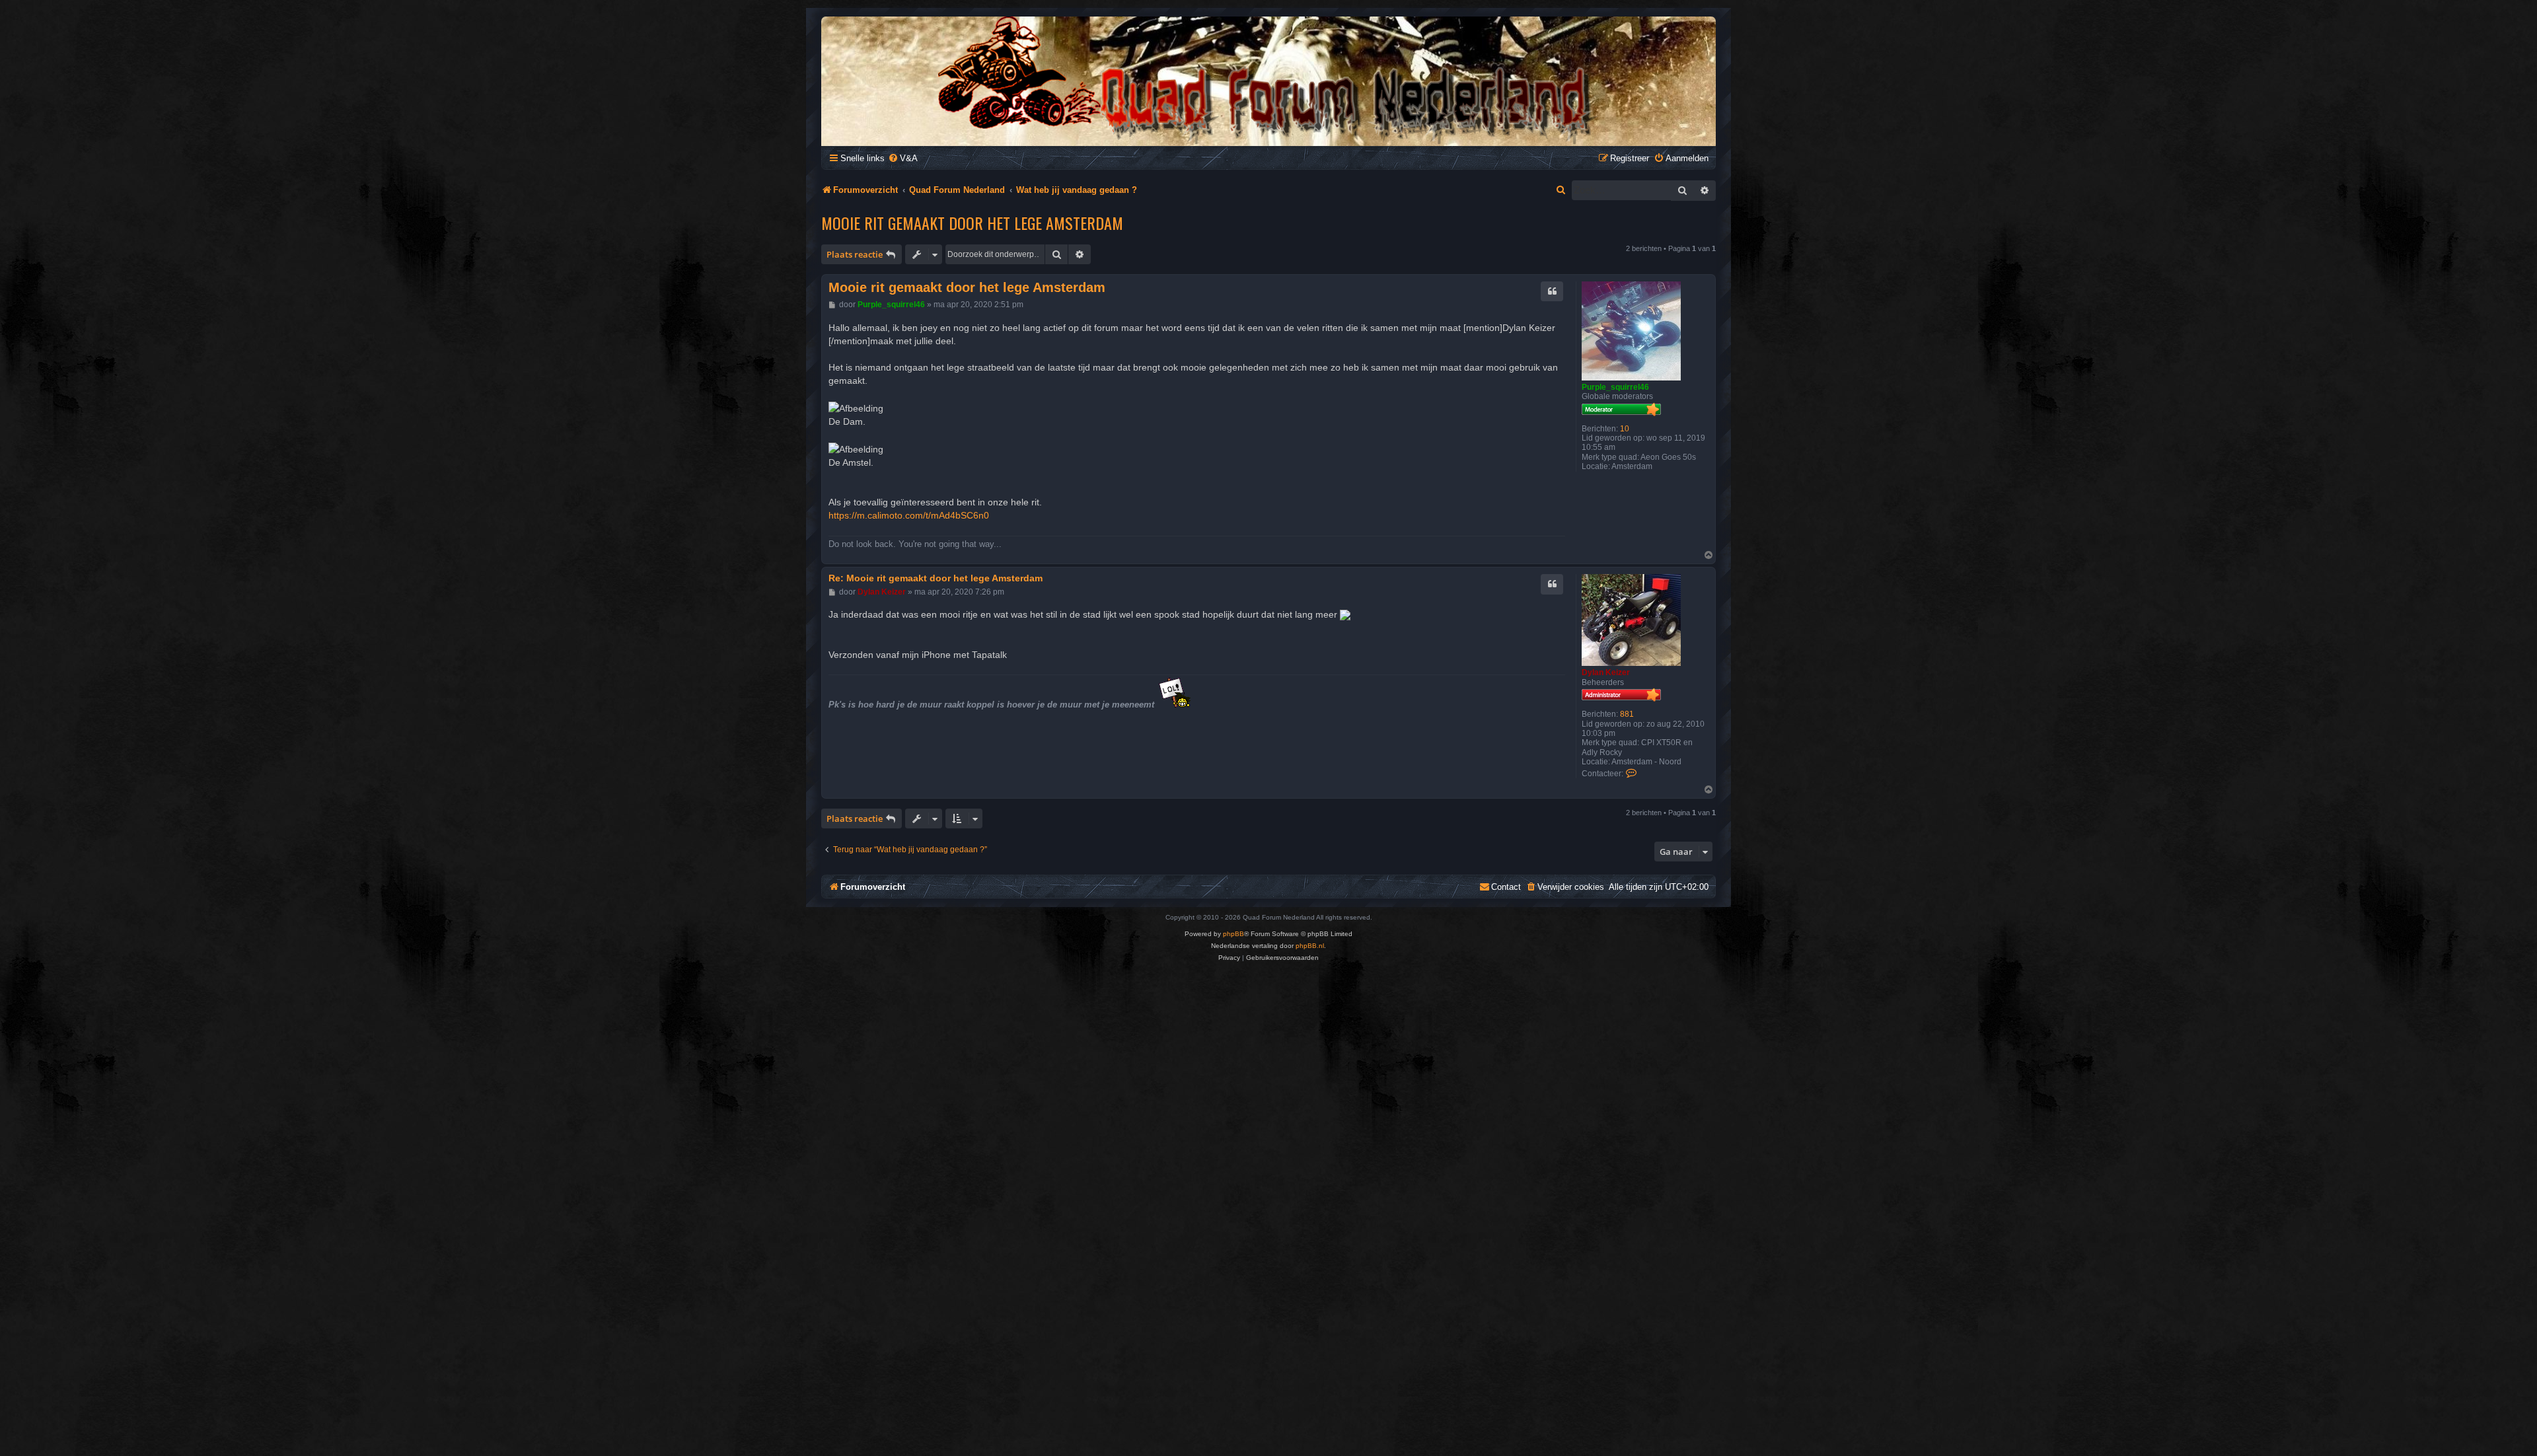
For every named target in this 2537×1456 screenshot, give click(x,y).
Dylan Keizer (1606, 673)
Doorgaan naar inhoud (223, 82)
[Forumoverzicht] (1268, 80)
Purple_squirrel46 (1615, 387)
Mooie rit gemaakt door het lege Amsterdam (972, 223)
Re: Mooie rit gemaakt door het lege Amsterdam (936, 578)
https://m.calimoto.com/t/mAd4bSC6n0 (909, 515)
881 (1627, 714)
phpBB (1233, 934)
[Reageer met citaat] (1552, 291)
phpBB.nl (1310, 946)
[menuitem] (903, 158)
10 (1625, 429)
